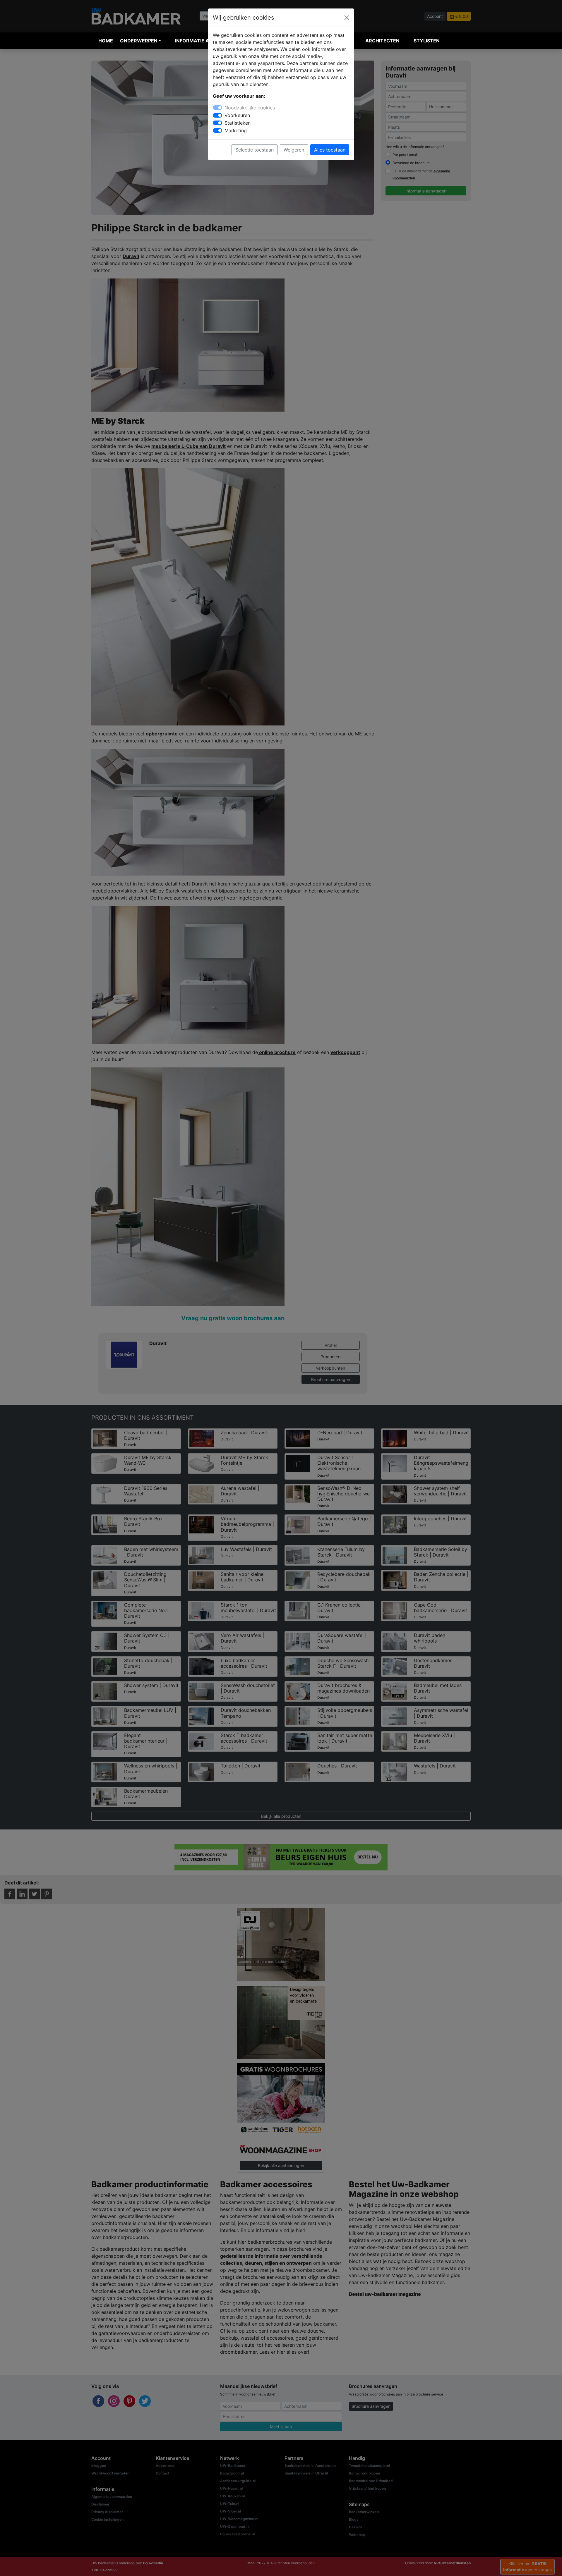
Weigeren (294, 150)
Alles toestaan (330, 150)
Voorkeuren (237, 115)
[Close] (347, 18)
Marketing (236, 130)
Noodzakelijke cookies (250, 108)
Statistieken (238, 123)
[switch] (217, 115)
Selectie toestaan (255, 150)
